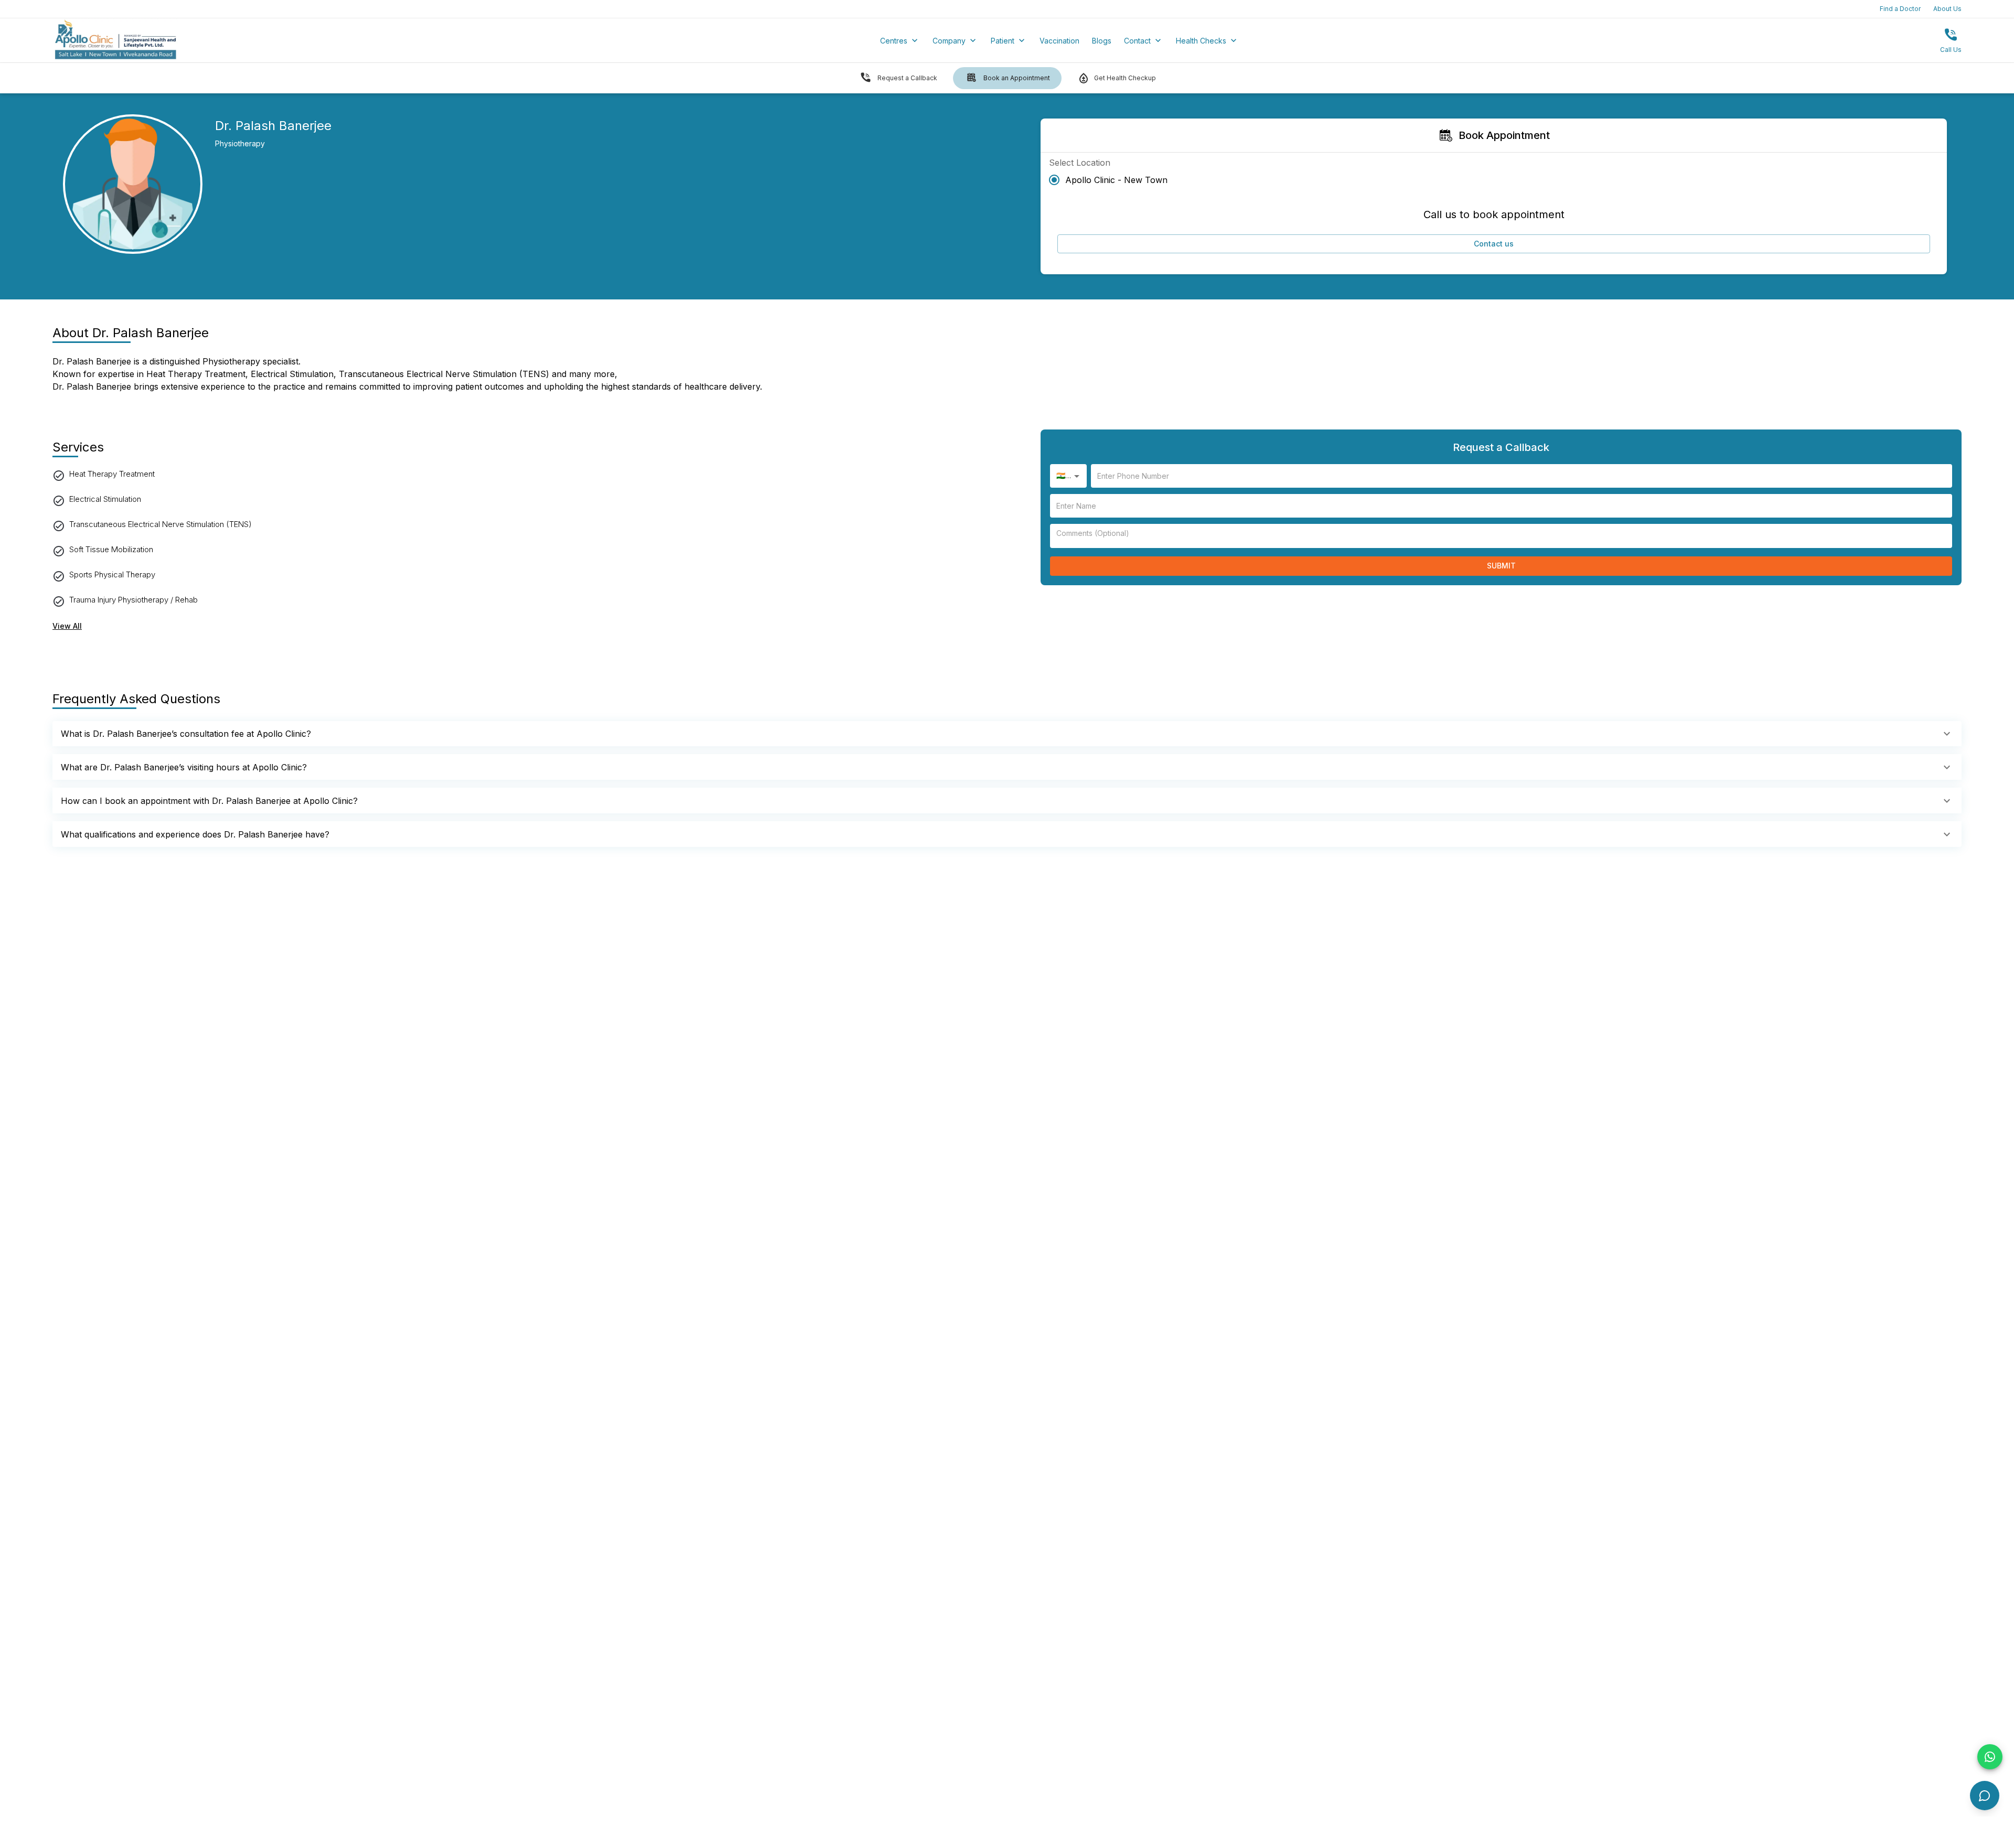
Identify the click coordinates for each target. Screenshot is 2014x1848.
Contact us (1494, 244)
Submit (1501, 566)
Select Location (1080, 163)
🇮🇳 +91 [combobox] (1068, 475)
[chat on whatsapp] (1990, 1757)
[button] (1007, 734)
